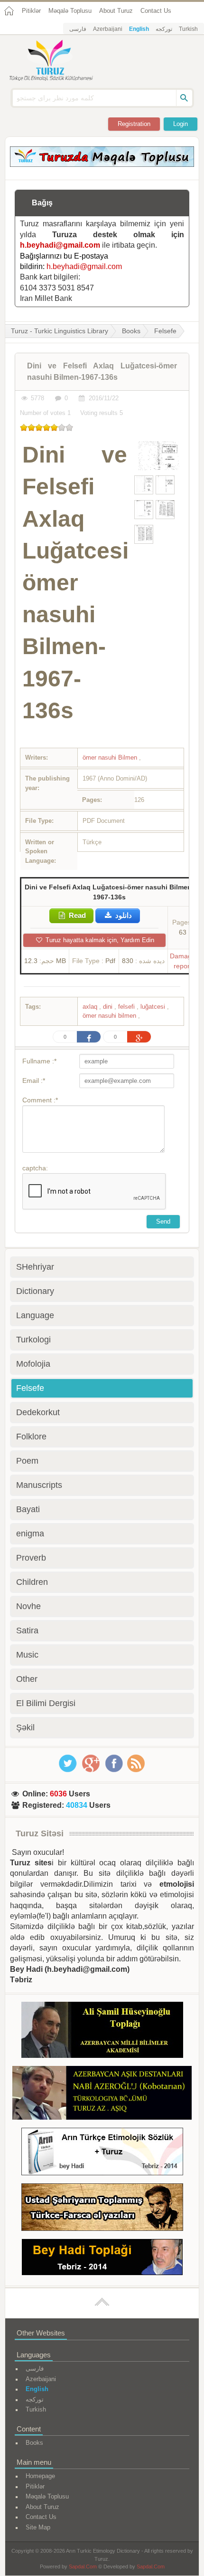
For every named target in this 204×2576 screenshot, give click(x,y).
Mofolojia (33, 1364)
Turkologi (33, 1340)
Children (32, 1582)
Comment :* (40, 1100)
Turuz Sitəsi (40, 1833)
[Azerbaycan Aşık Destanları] (102, 2094)
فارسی (78, 29)
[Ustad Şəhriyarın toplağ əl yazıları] (102, 2209)
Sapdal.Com (83, 2566)
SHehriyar (35, 1267)
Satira (27, 1631)
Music (27, 1655)
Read (76, 915)
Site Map (38, 2527)
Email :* (34, 1081)
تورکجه (164, 29)
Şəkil (25, 1727)
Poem (27, 1461)
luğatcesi (154, 1007)
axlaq (91, 1007)
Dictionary (35, 1291)
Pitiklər (31, 11)
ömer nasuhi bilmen (110, 1016)
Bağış (42, 203)
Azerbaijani (108, 29)
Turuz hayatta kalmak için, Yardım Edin (99, 940)
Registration (134, 124)
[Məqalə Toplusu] (102, 164)
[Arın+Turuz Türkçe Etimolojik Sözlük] (102, 2153)
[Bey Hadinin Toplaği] (102, 2259)
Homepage (40, 2476)
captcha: (35, 1168)
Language (35, 1315)
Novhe (28, 1606)
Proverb (31, 1558)
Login (181, 124)
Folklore (31, 1437)
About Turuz (116, 11)
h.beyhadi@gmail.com (60, 245)
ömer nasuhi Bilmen (111, 757)
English (139, 29)
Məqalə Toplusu (70, 11)
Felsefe (165, 331)
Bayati (28, 1509)
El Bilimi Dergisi (46, 1703)
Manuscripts (39, 1485)
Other (27, 1679)
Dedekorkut (38, 1412)
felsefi (127, 1007)
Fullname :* (39, 1061)
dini (109, 1007)
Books (131, 331)
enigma (30, 1534)
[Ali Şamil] (102, 2031)
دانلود (123, 915)
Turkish (188, 29)
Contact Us (156, 11)
